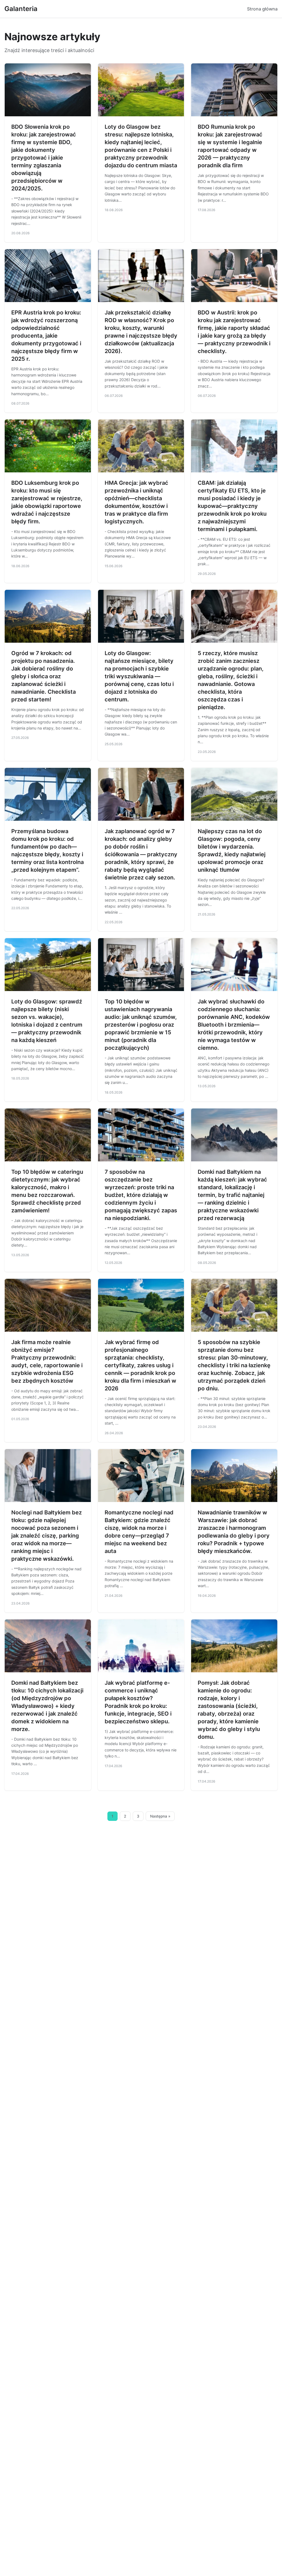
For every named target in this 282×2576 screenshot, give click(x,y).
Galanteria (21, 9)
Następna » (160, 1816)
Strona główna (262, 9)
